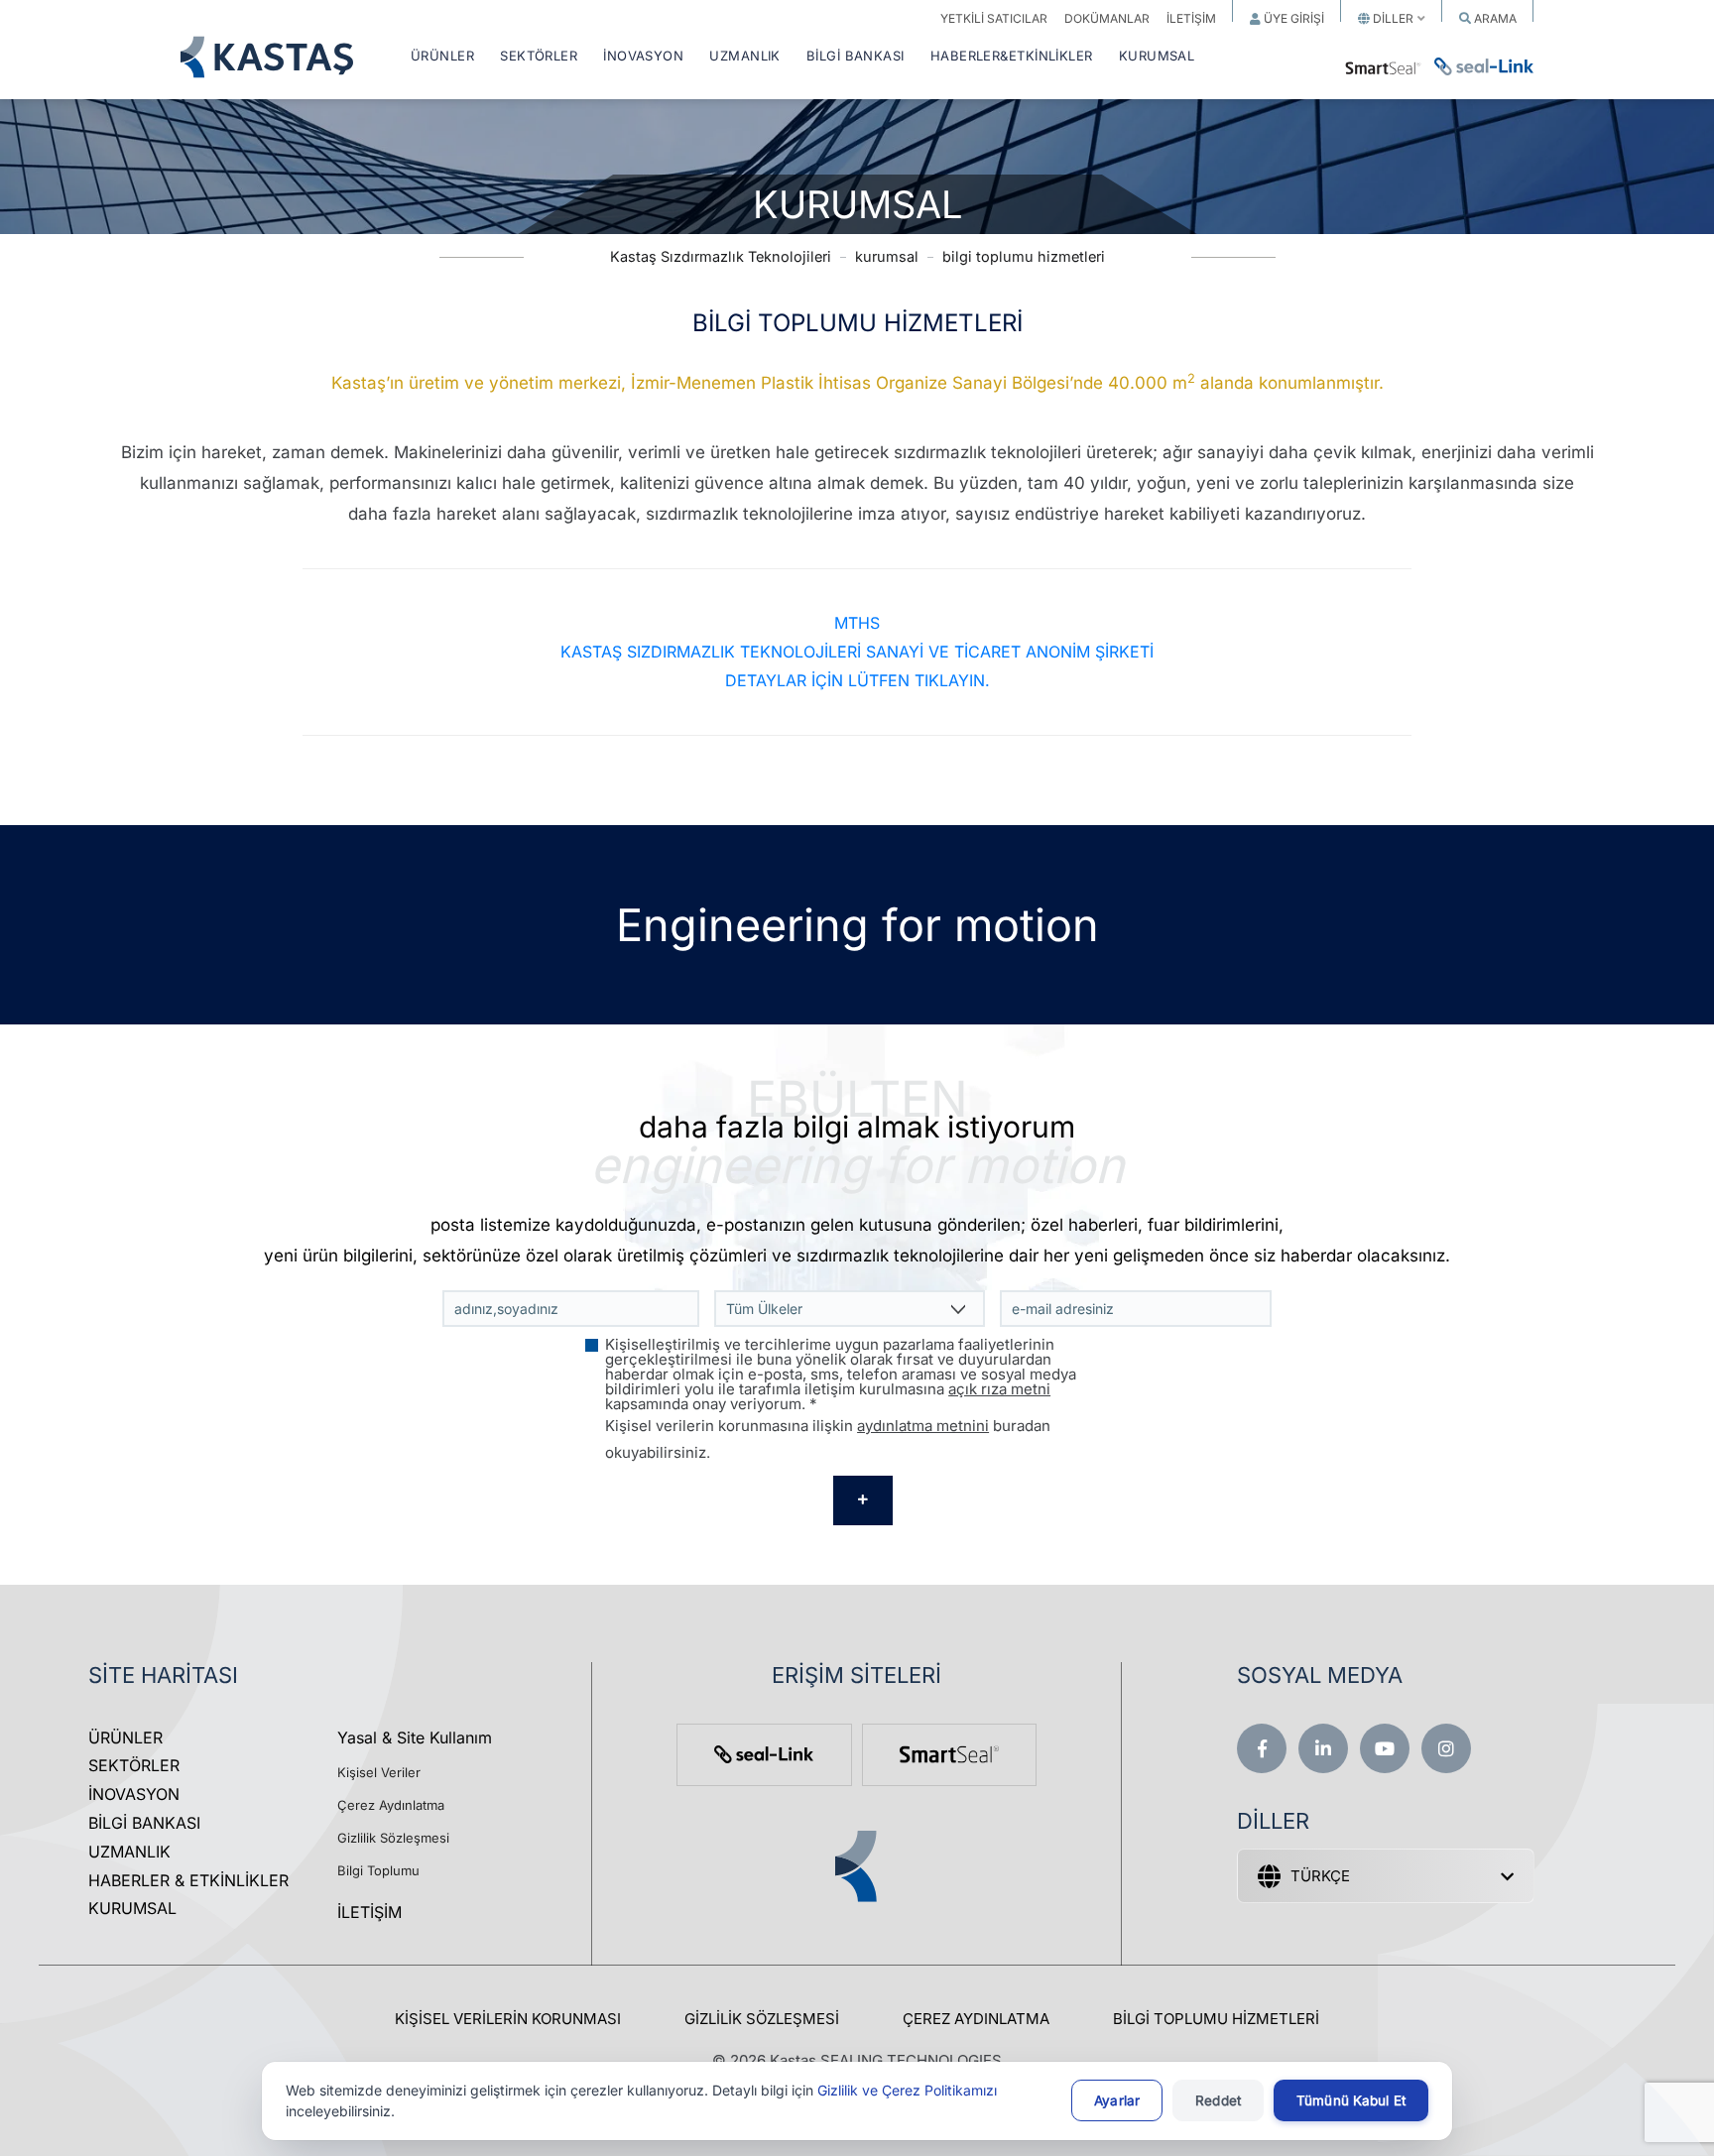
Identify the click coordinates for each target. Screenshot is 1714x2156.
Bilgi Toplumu (378, 1870)
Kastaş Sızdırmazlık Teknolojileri (721, 256)
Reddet (1218, 2100)
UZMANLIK (745, 57)
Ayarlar (1117, 2100)
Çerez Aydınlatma (391, 1805)
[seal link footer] (764, 1755)
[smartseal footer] (949, 1755)
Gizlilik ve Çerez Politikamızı (907, 2090)
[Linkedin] (1323, 1748)
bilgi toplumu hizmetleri (1024, 256)
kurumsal (887, 256)
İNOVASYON (643, 57)
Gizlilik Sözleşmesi (393, 1838)
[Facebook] (1262, 1748)
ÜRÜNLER (442, 57)
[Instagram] (1446, 1748)
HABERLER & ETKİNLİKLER (188, 1880)
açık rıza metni (999, 1389)
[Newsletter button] (863, 1500)
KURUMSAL (1157, 57)
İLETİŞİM (369, 1912)
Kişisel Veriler (379, 1772)
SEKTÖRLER (539, 57)
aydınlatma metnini (923, 1426)
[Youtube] (1385, 1748)
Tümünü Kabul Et (1351, 2100)
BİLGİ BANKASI (856, 57)
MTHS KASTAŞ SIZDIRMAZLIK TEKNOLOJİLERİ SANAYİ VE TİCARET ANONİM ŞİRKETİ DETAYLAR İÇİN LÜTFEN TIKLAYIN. (857, 652)
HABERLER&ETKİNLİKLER (1012, 57)
